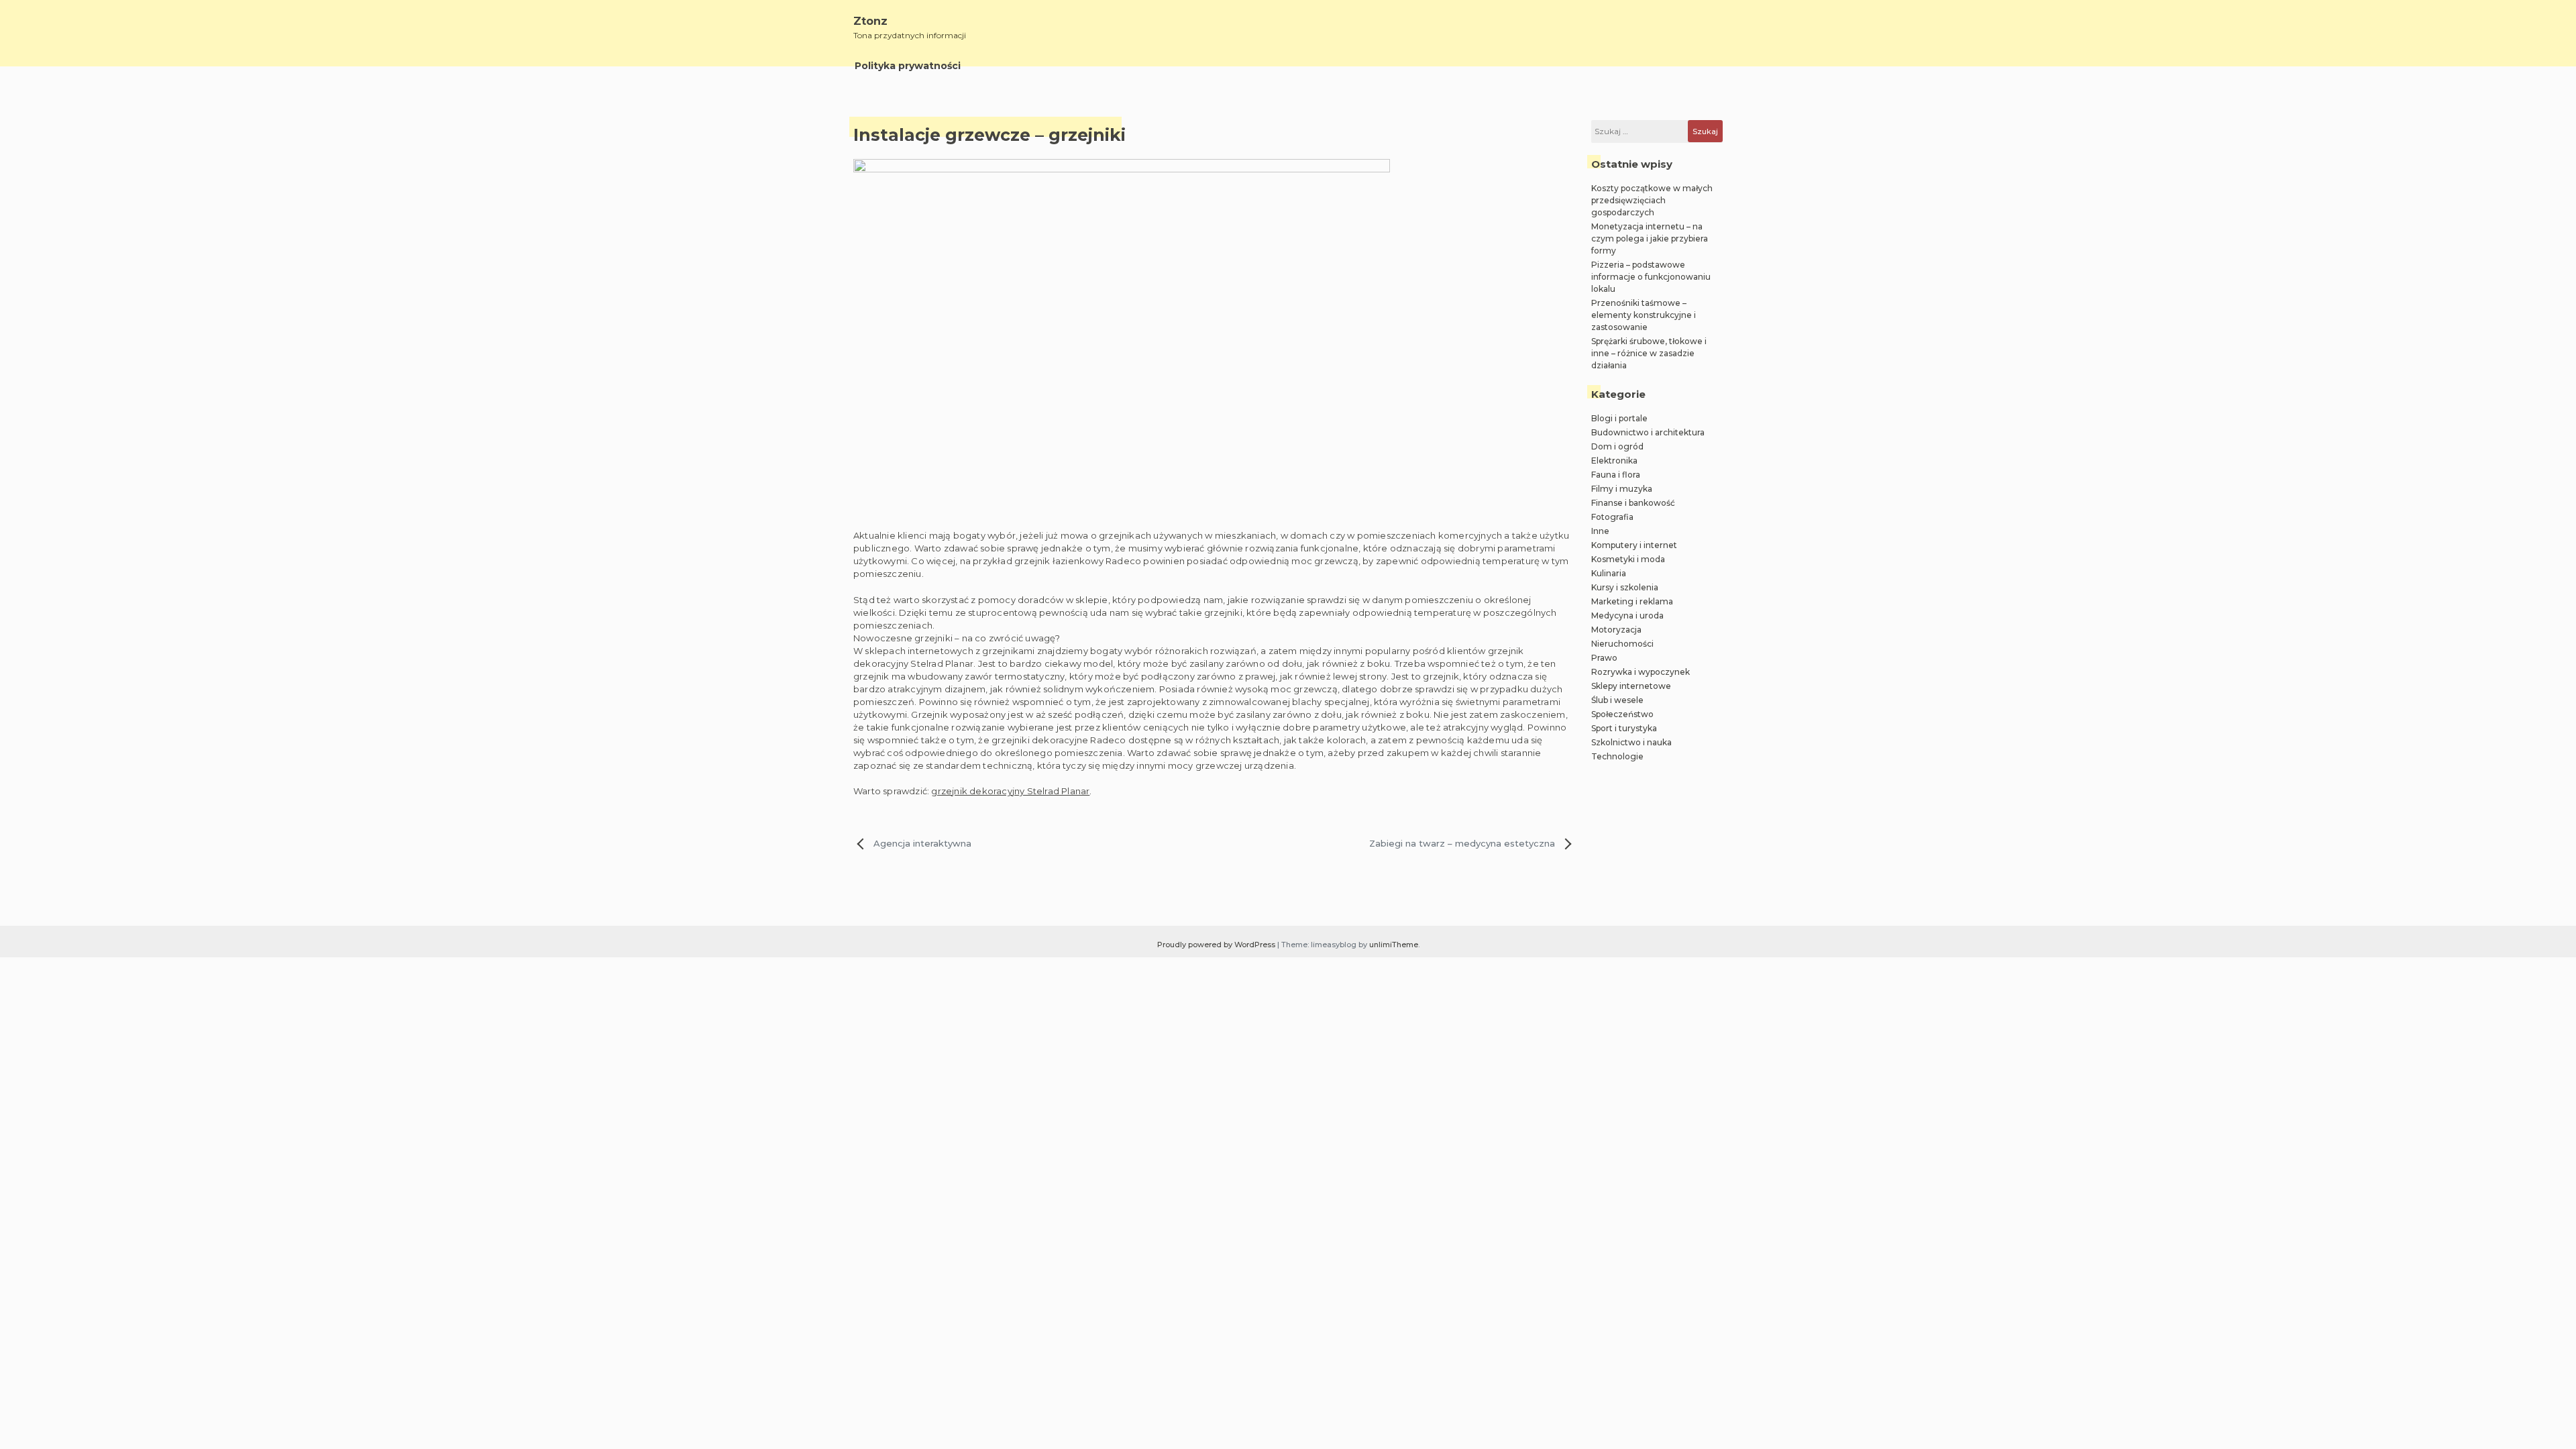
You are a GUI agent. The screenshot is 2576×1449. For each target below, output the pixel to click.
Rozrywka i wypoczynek (1641, 672)
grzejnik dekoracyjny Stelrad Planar (1010, 791)
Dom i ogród (1617, 446)
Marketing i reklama (1632, 601)
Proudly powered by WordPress (1217, 945)
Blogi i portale (1619, 418)
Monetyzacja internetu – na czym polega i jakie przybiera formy (1650, 238)
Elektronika (1614, 461)
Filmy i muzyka (1622, 489)
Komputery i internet (1634, 545)
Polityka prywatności (908, 66)
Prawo (1604, 658)
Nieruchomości (1622, 644)
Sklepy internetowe (1631, 686)
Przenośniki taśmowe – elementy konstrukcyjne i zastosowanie (1644, 315)
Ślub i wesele (1617, 700)
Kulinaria (1609, 573)
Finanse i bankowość (1633, 503)
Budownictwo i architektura (1648, 432)
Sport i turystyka (1624, 728)
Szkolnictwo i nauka (1631, 742)
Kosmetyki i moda (1628, 559)
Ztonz (870, 21)
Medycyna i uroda (1627, 615)
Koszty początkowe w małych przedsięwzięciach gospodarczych (1652, 200)
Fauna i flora (1616, 475)
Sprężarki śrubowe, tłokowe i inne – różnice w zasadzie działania (1649, 353)
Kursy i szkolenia (1625, 587)
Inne (1600, 531)
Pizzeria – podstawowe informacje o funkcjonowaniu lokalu (1651, 277)
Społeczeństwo (1622, 714)
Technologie (1617, 756)
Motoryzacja (1616, 630)
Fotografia (1612, 517)
